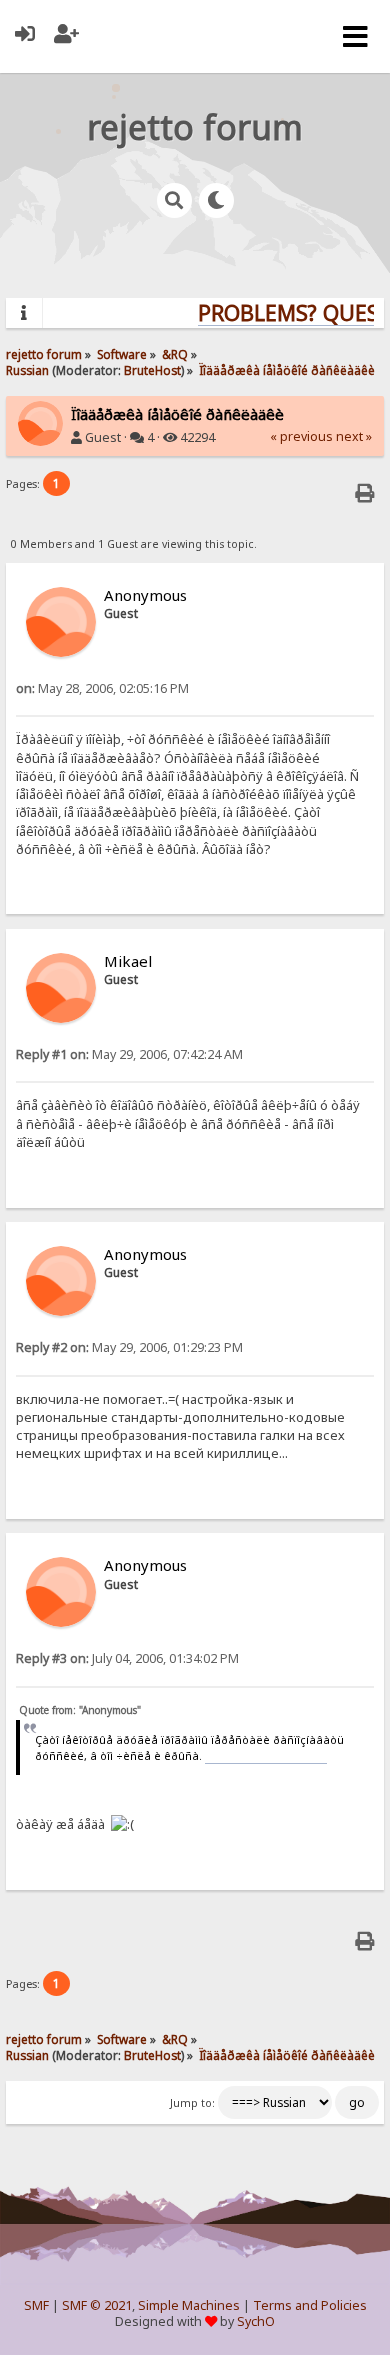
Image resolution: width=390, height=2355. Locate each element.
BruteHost (152, 370)
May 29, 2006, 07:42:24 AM (129, 1054)
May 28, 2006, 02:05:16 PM (102, 688)
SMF (36, 2305)
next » (354, 436)
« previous (301, 436)
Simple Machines (189, 2305)
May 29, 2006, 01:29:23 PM (129, 1347)
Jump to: (192, 2103)
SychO (256, 2321)
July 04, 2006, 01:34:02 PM (127, 1658)
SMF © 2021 (97, 2305)
